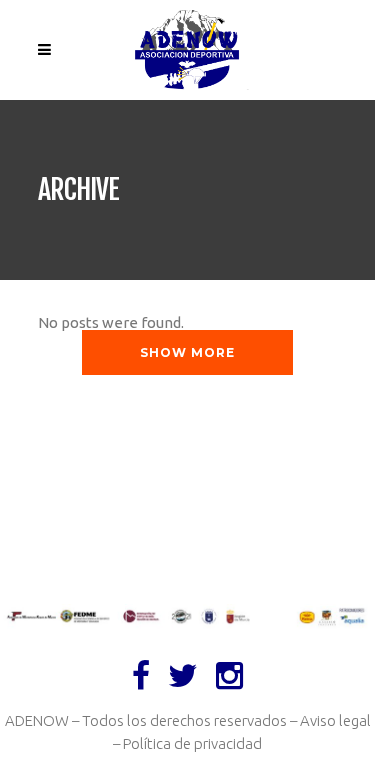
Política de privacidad (192, 743)
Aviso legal (335, 720)
